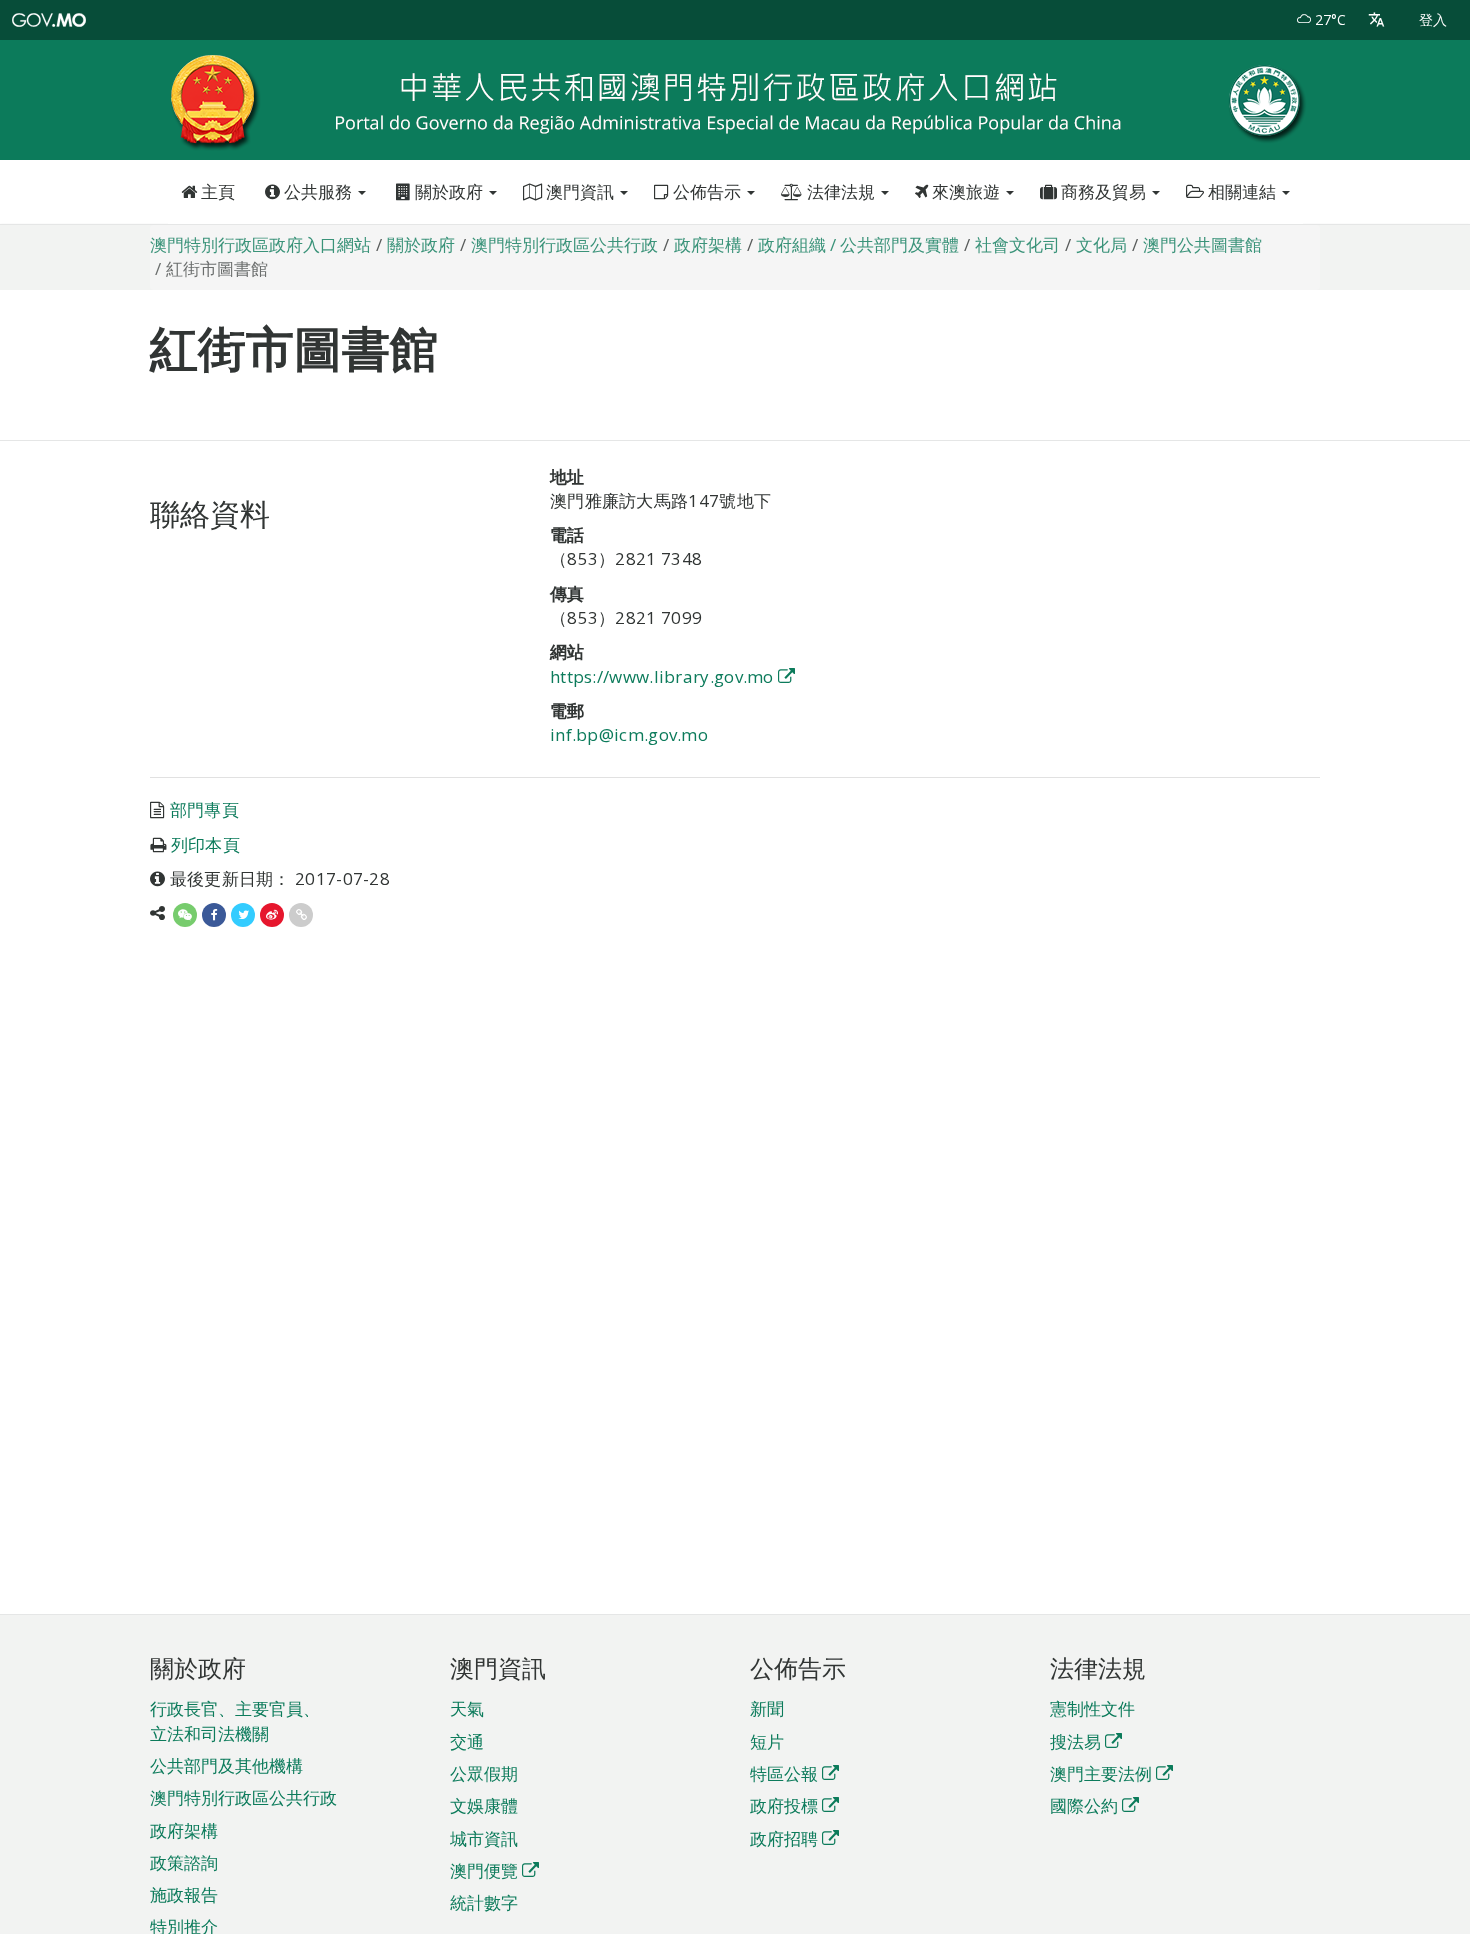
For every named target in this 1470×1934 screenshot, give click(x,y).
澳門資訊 (580, 191)
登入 (1433, 19)
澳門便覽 (484, 1870)
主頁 (216, 191)
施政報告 (184, 1894)
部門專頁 (204, 809)
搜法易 (1075, 1741)
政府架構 (184, 1830)
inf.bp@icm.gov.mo (629, 734)
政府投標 (784, 1805)
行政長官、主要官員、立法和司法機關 (235, 1720)
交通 (467, 1741)
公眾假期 (484, 1773)
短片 (767, 1741)
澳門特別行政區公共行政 (243, 1797)
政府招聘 (784, 1838)
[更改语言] (1376, 20)
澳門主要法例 (1101, 1773)
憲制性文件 (1092, 1708)
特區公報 (784, 1773)
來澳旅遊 (966, 191)
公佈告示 (707, 191)
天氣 (467, 1708)
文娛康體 (484, 1805)
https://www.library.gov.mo (662, 676)
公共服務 (318, 191)
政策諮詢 (184, 1862)
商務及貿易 (1103, 191)
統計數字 (484, 1902)
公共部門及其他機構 (226, 1765)
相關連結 (1242, 191)
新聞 (767, 1708)
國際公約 (1084, 1805)
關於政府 (449, 191)
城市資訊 (484, 1838)
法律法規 (841, 191)
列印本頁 (205, 844)
